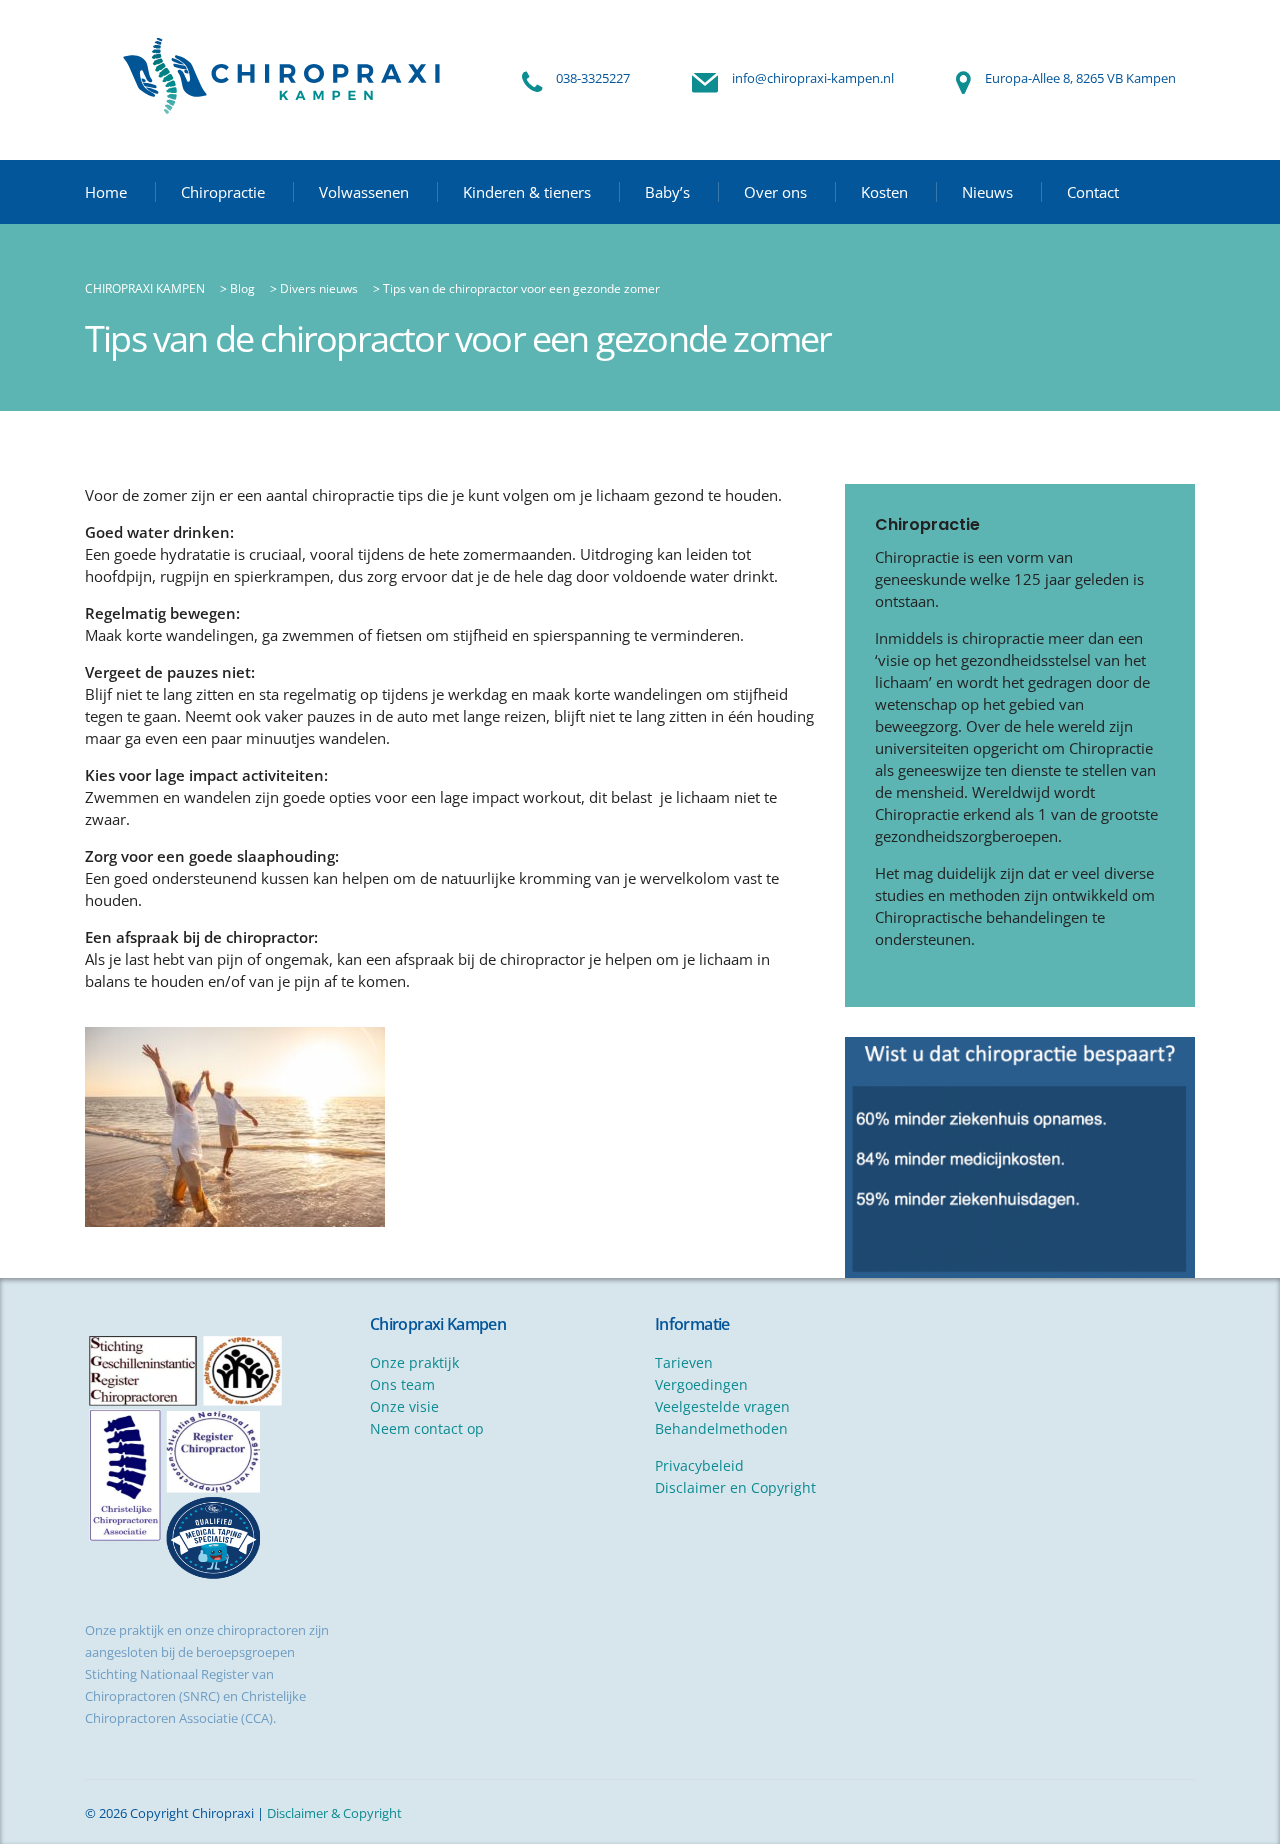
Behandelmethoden (721, 1428)
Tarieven (684, 1362)
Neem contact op (427, 1428)
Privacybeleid (699, 1465)
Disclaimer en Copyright (735, 1487)
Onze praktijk (414, 1362)
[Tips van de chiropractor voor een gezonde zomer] (235, 1127)
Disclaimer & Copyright (334, 1813)
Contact (1093, 192)
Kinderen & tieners (527, 192)
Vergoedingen (701, 1384)
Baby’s (667, 192)
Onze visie (404, 1406)
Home (106, 192)
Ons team (402, 1384)
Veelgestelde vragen (722, 1406)
